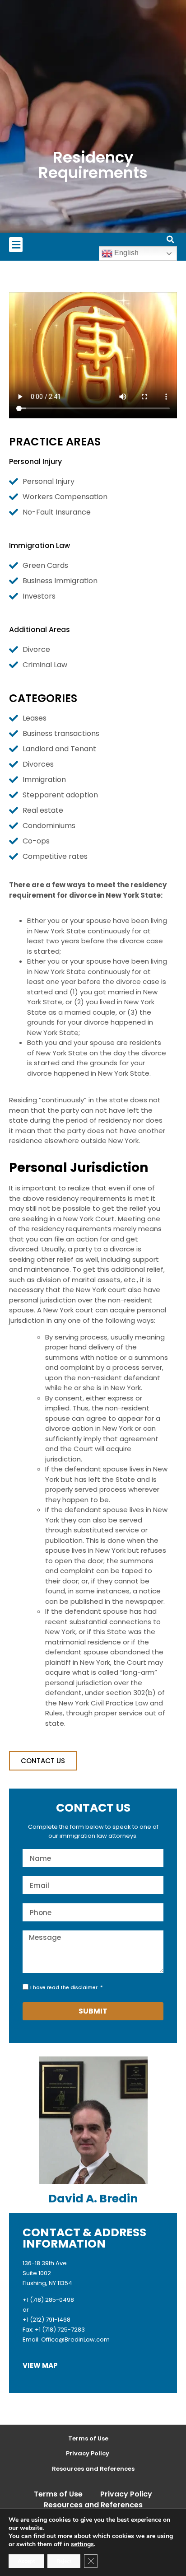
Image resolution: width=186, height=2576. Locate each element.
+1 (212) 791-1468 (46, 2320)
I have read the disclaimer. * (67, 1987)
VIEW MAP (40, 2365)
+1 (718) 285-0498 (48, 2300)
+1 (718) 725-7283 (60, 2330)
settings (82, 2544)
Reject (64, 2561)
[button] (16, 245)
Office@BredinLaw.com (75, 2339)
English (126, 253)
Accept (26, 2561)
